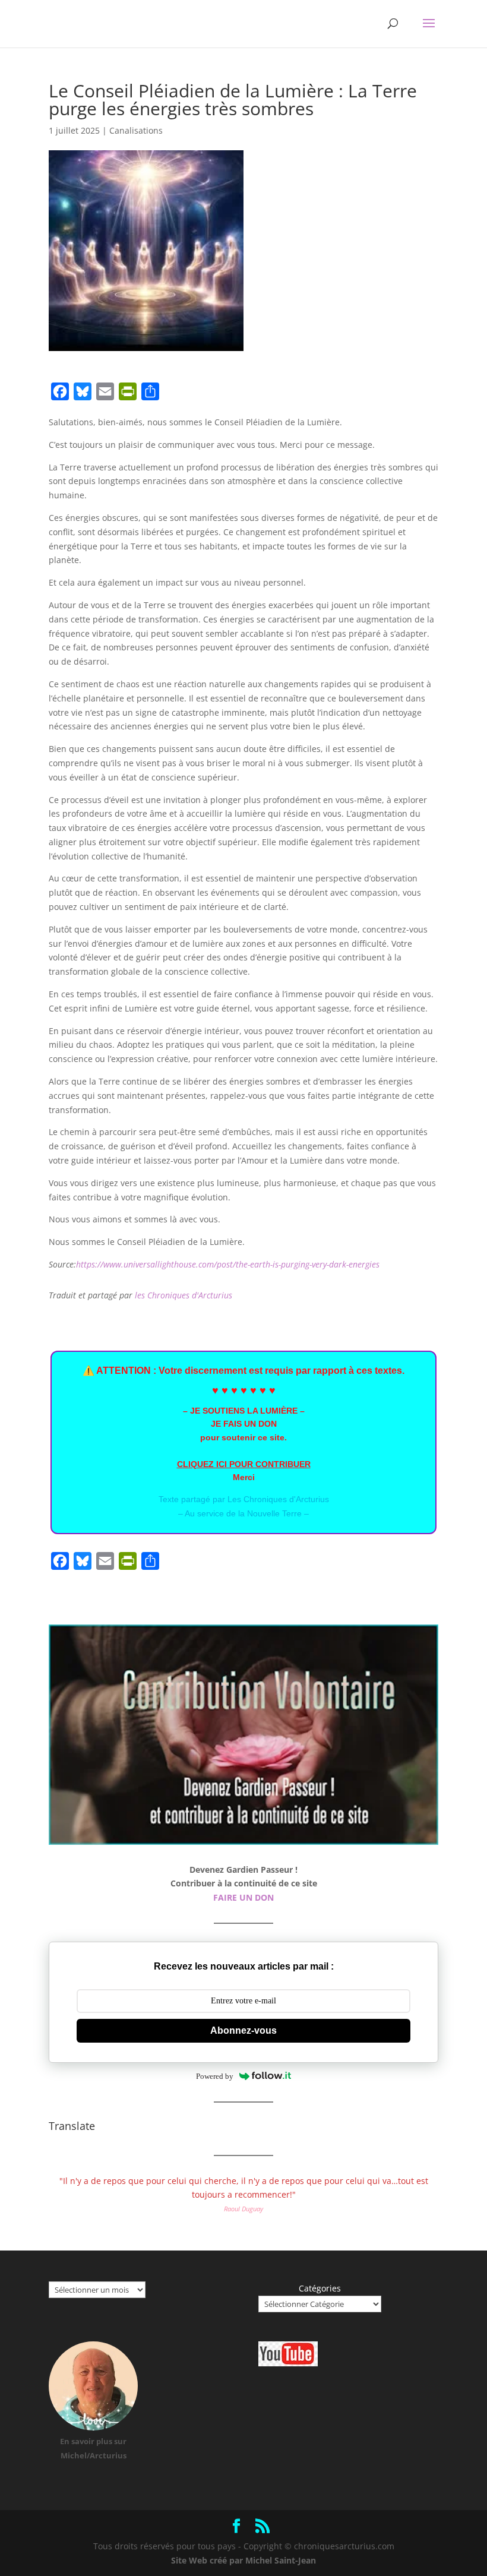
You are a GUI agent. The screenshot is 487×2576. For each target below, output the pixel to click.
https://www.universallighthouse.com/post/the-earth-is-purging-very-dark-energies (228, 1264)
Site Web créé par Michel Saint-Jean (243, 2560)
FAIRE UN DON (243, 1897)
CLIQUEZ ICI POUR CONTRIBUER (244, 1464)
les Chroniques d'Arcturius (184, 1295)
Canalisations (136, 130)
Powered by (215, 2076)
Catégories (320, 2288)
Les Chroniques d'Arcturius (278, 1499)
